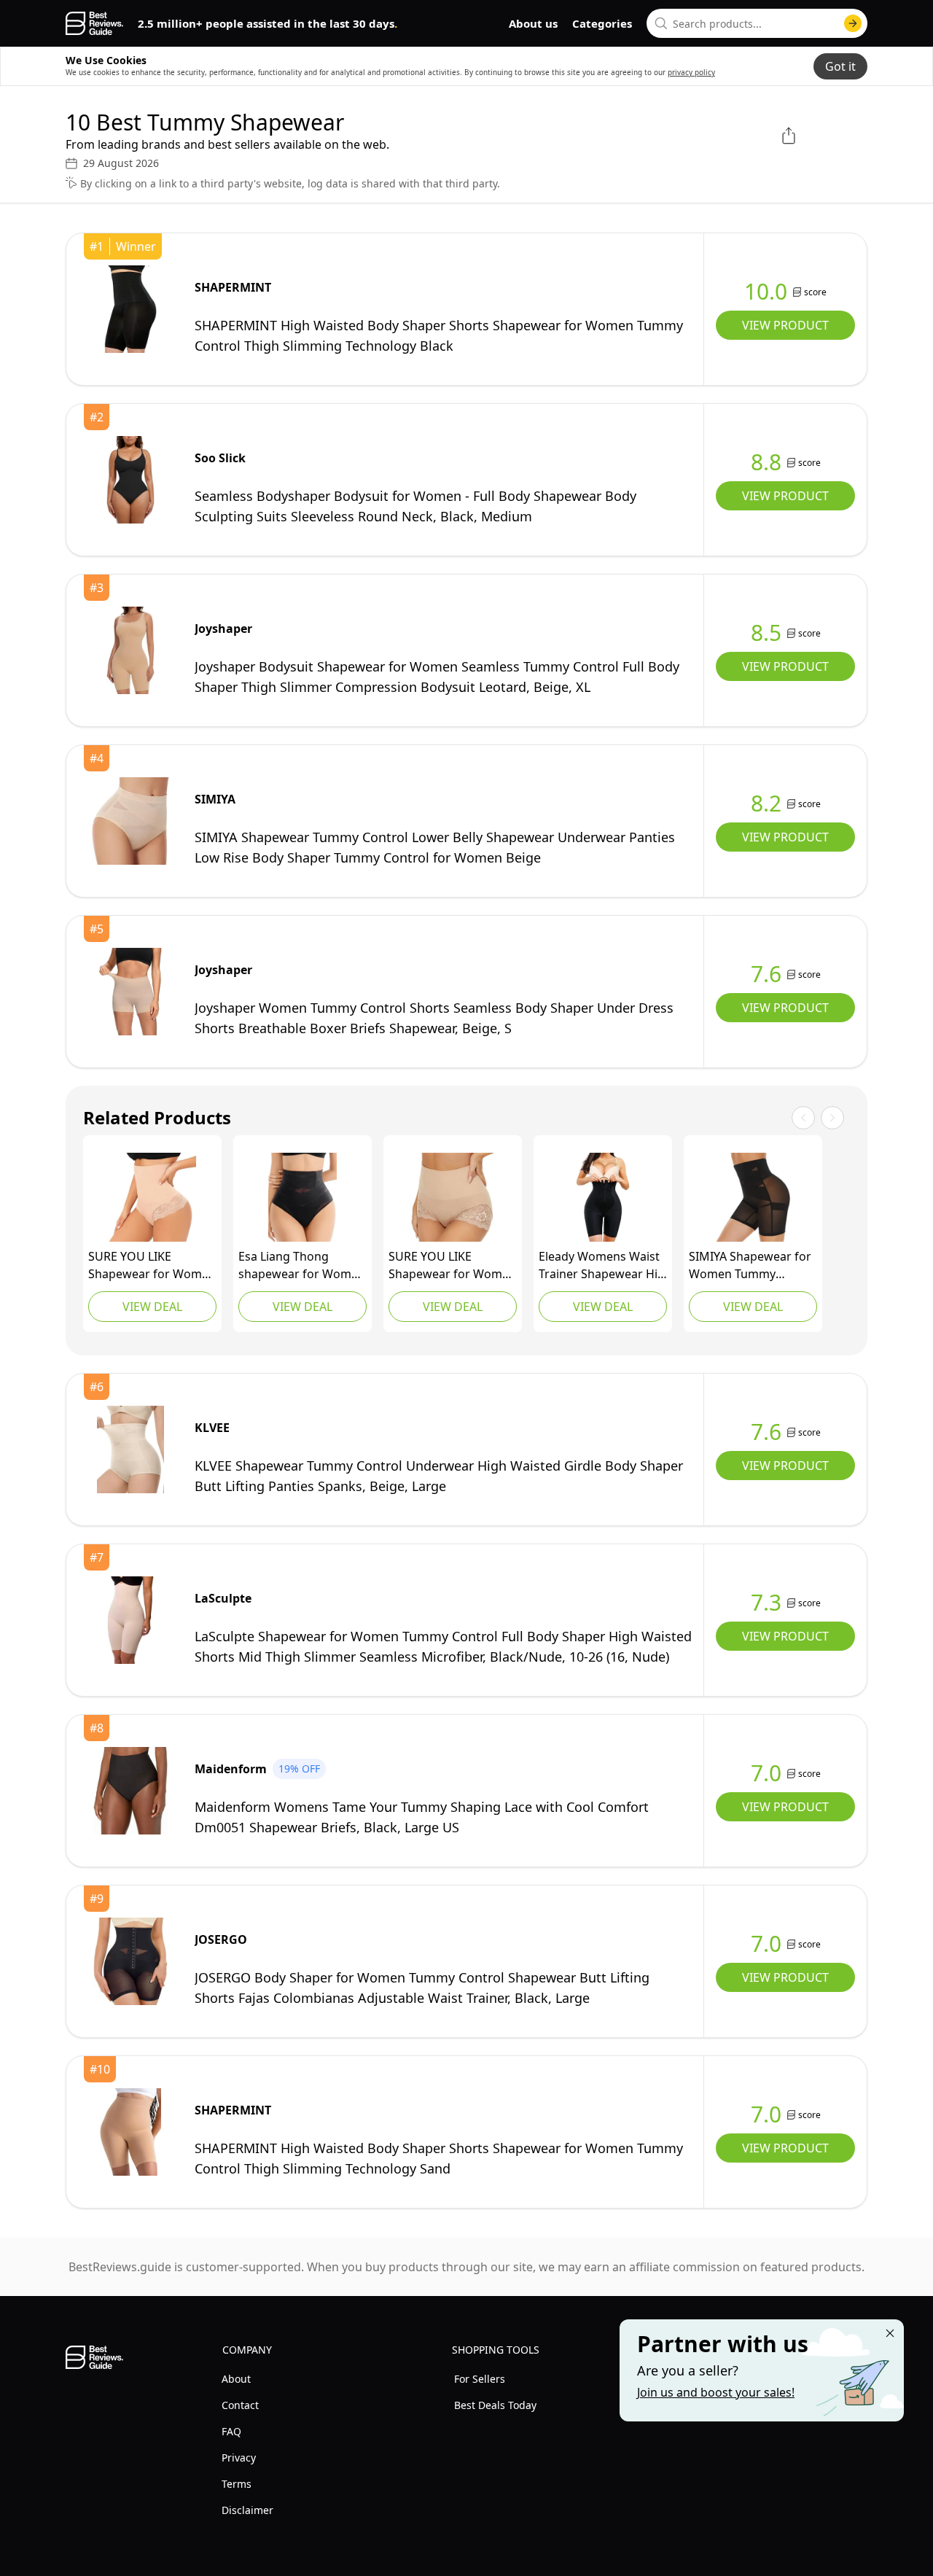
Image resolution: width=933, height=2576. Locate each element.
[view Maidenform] (130, 1791)
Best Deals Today (495, 2405)
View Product (785, 325)
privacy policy (691, 72)
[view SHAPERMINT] (130, 309)
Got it (840, 66)
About (236, 2379)
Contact (240, 2405)
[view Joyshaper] (130, 650)
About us (533, 23)
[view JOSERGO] (130, 1961)
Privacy (239, 2458)
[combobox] (757, 23)
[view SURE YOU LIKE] (152, 1197)
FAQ (231, 2431)
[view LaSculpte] (130, 1620)
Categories (602, 23)
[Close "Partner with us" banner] (890, 2333)
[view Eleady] (603, 1197)
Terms (237, 2484)
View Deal (152, 1307)
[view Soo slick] (130, 480)
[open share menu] (789, 136)
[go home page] (94, 23)
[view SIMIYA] (130, 821)
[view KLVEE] (130, 1450)
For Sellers (480, 2379)
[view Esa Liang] (302, 1197)
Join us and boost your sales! (716, 2392)
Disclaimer (247, 2510)
